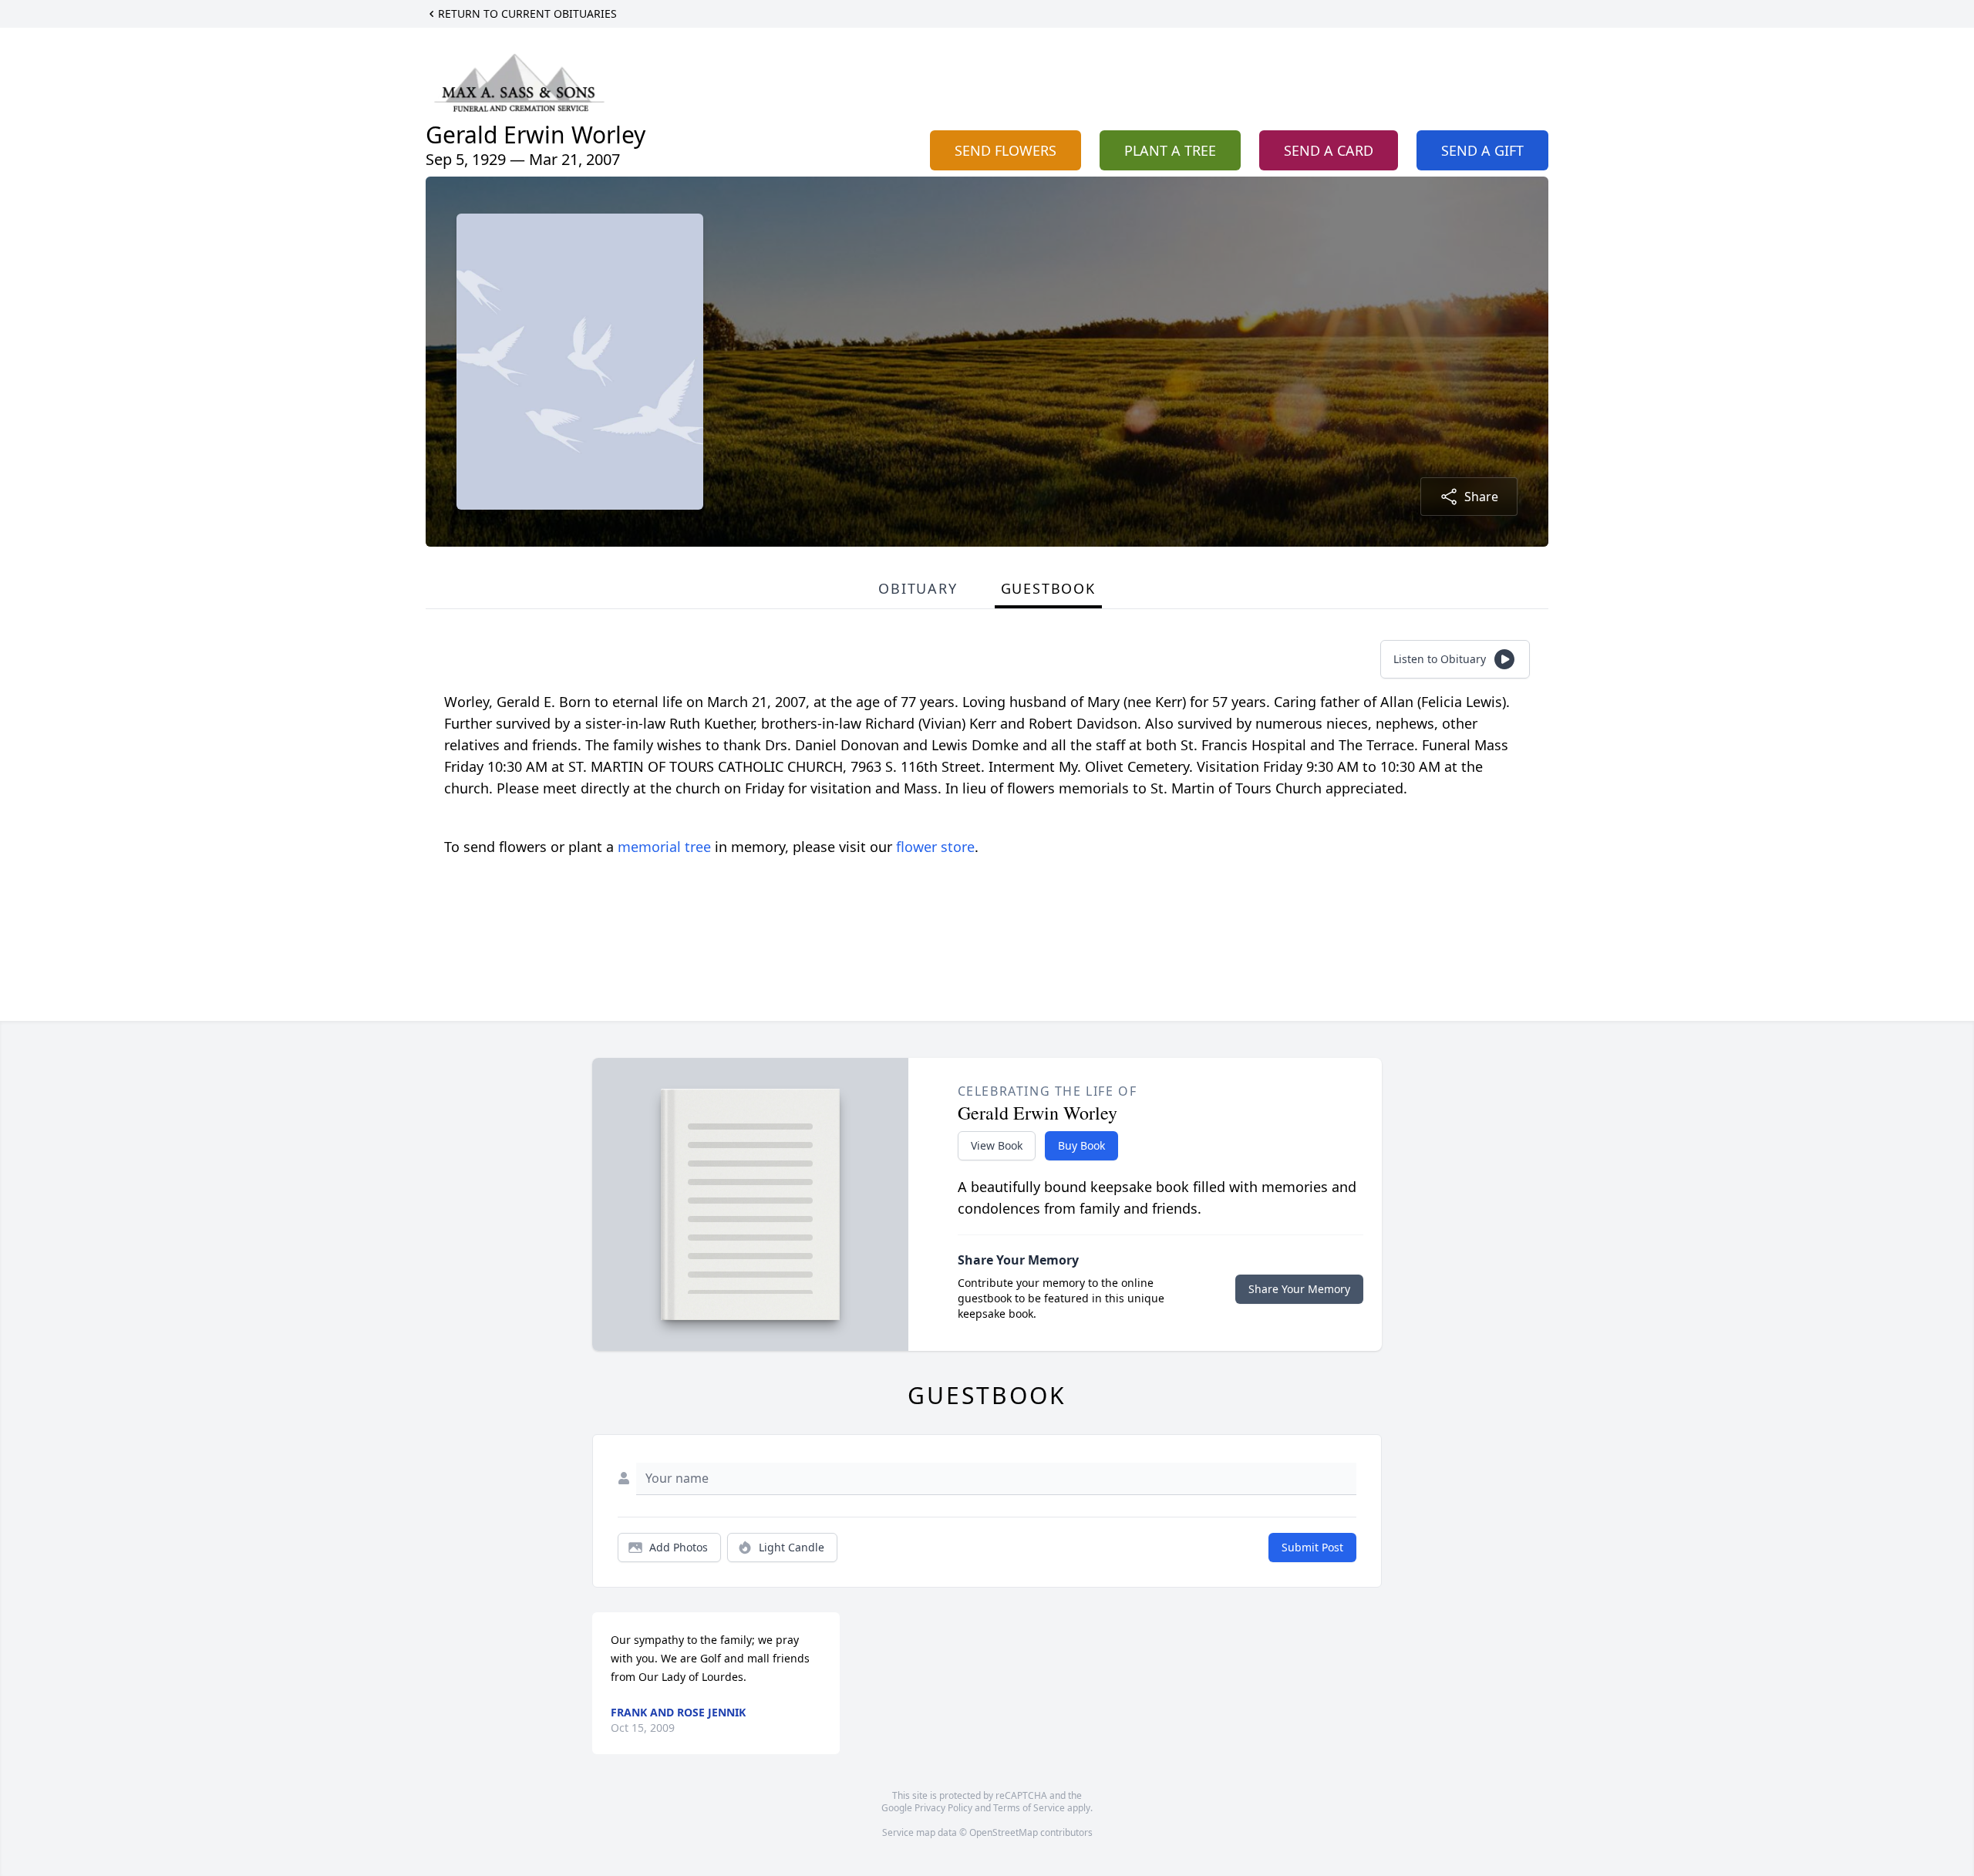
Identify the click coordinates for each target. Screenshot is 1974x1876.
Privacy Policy (943, 1808)
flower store (935, 847)
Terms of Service (1029, 1808)
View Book (997, 1145)
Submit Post (1312, 1547)
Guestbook (1048, 588)
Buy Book (1081, 1145)
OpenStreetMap (1004, 1832)
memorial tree (664, 847)
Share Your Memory (1299, 1289)
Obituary (918, 588)
